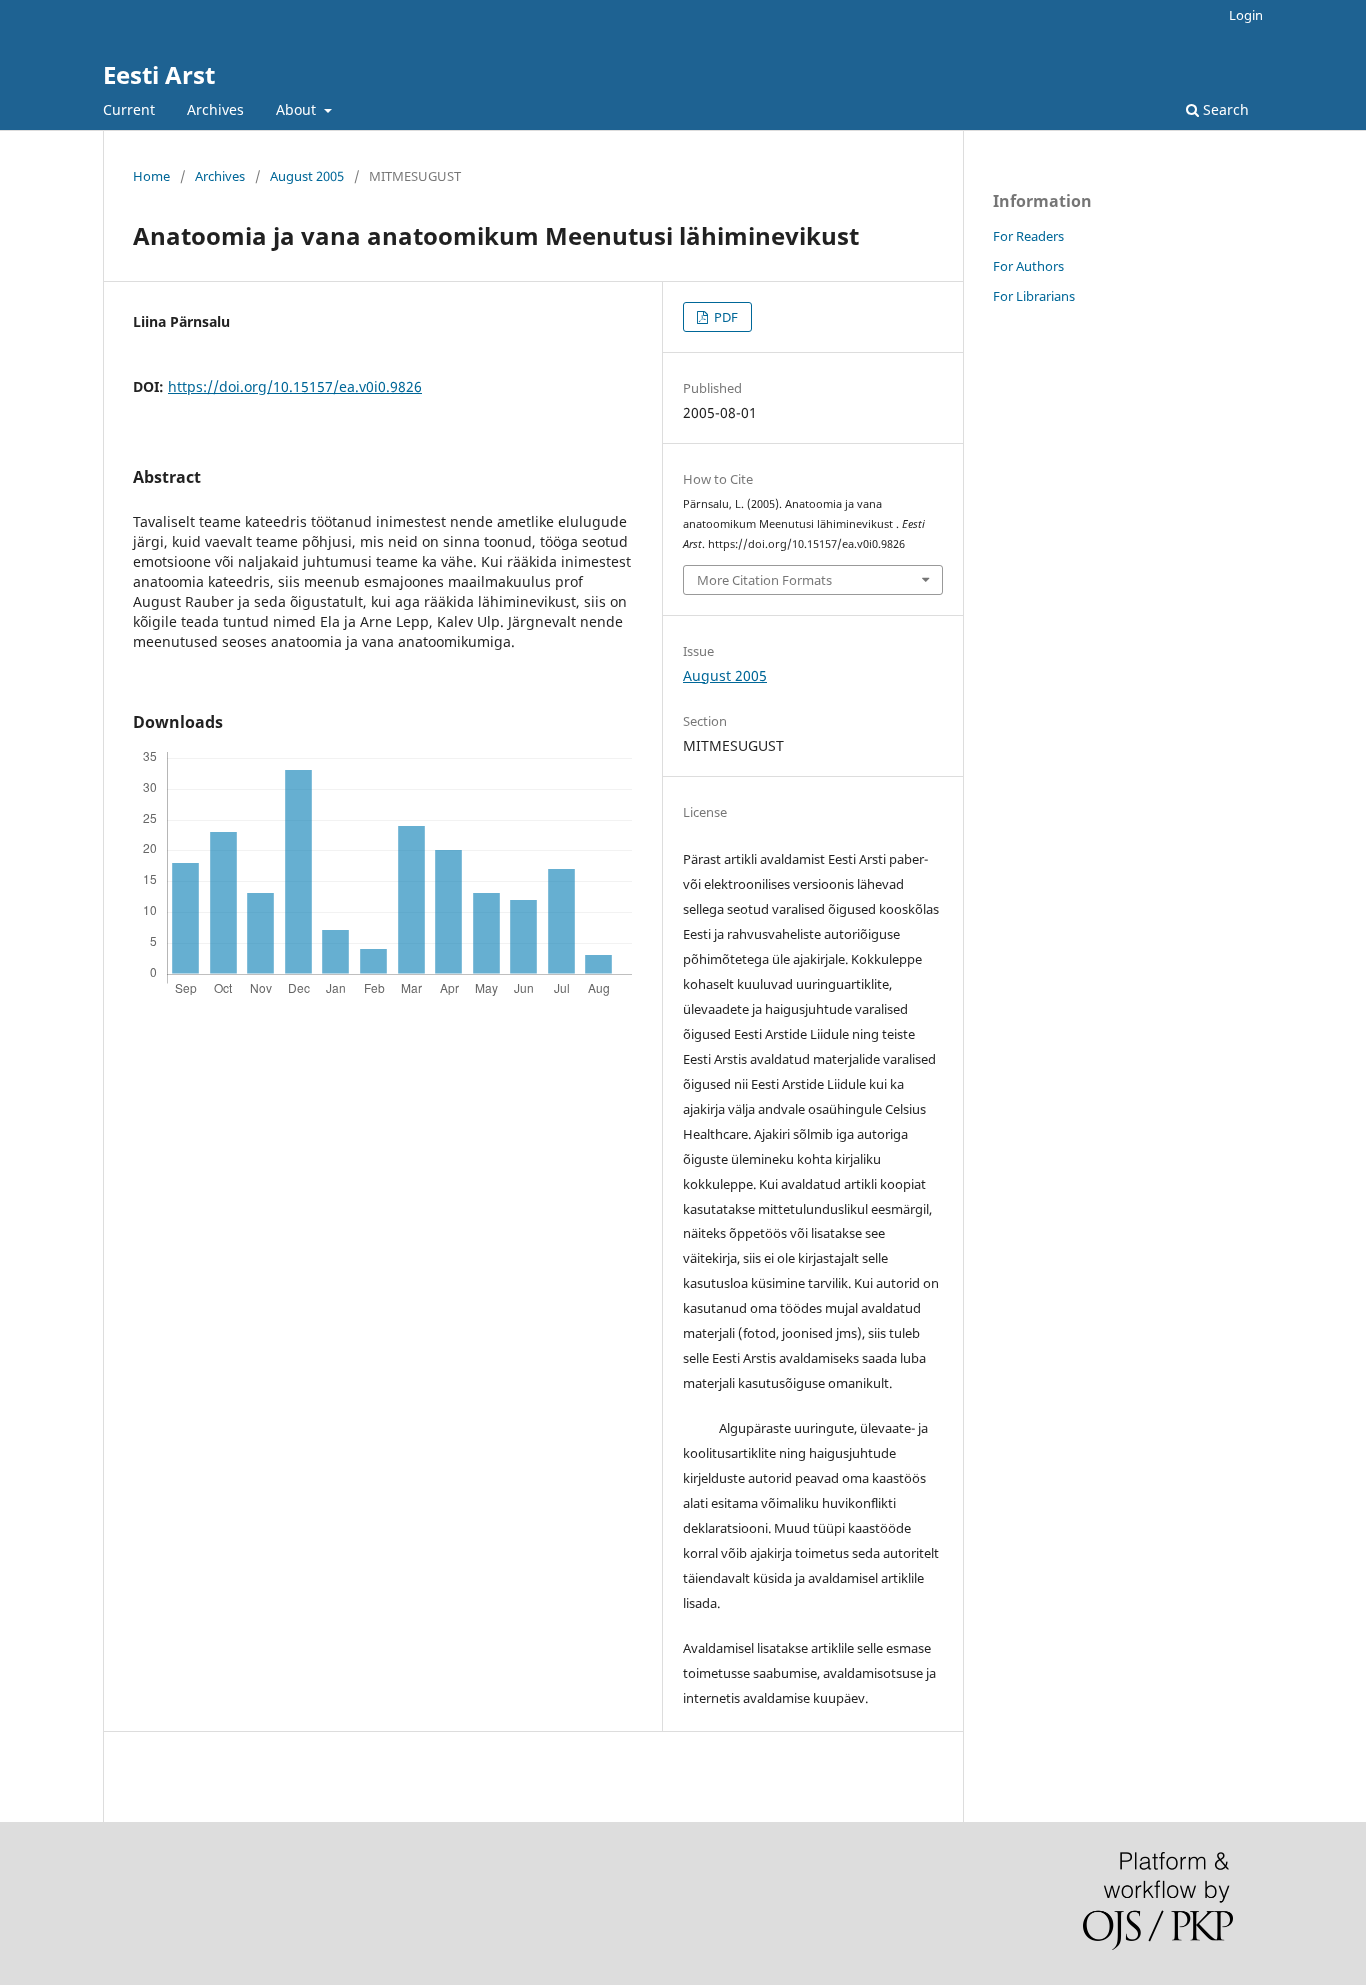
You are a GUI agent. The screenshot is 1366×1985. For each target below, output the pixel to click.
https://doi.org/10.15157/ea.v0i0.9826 (295, 386)
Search (1224, 109)
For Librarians (1034, 296)
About (298, 109)
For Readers (1028, 236)
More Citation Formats (764, 580)
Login (1246, 15)
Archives (215, 109)
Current (129, 109)
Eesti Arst (159, 74)
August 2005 (307, 176)
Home (151, 176)
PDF (724, 317)
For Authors (1028, 266)
